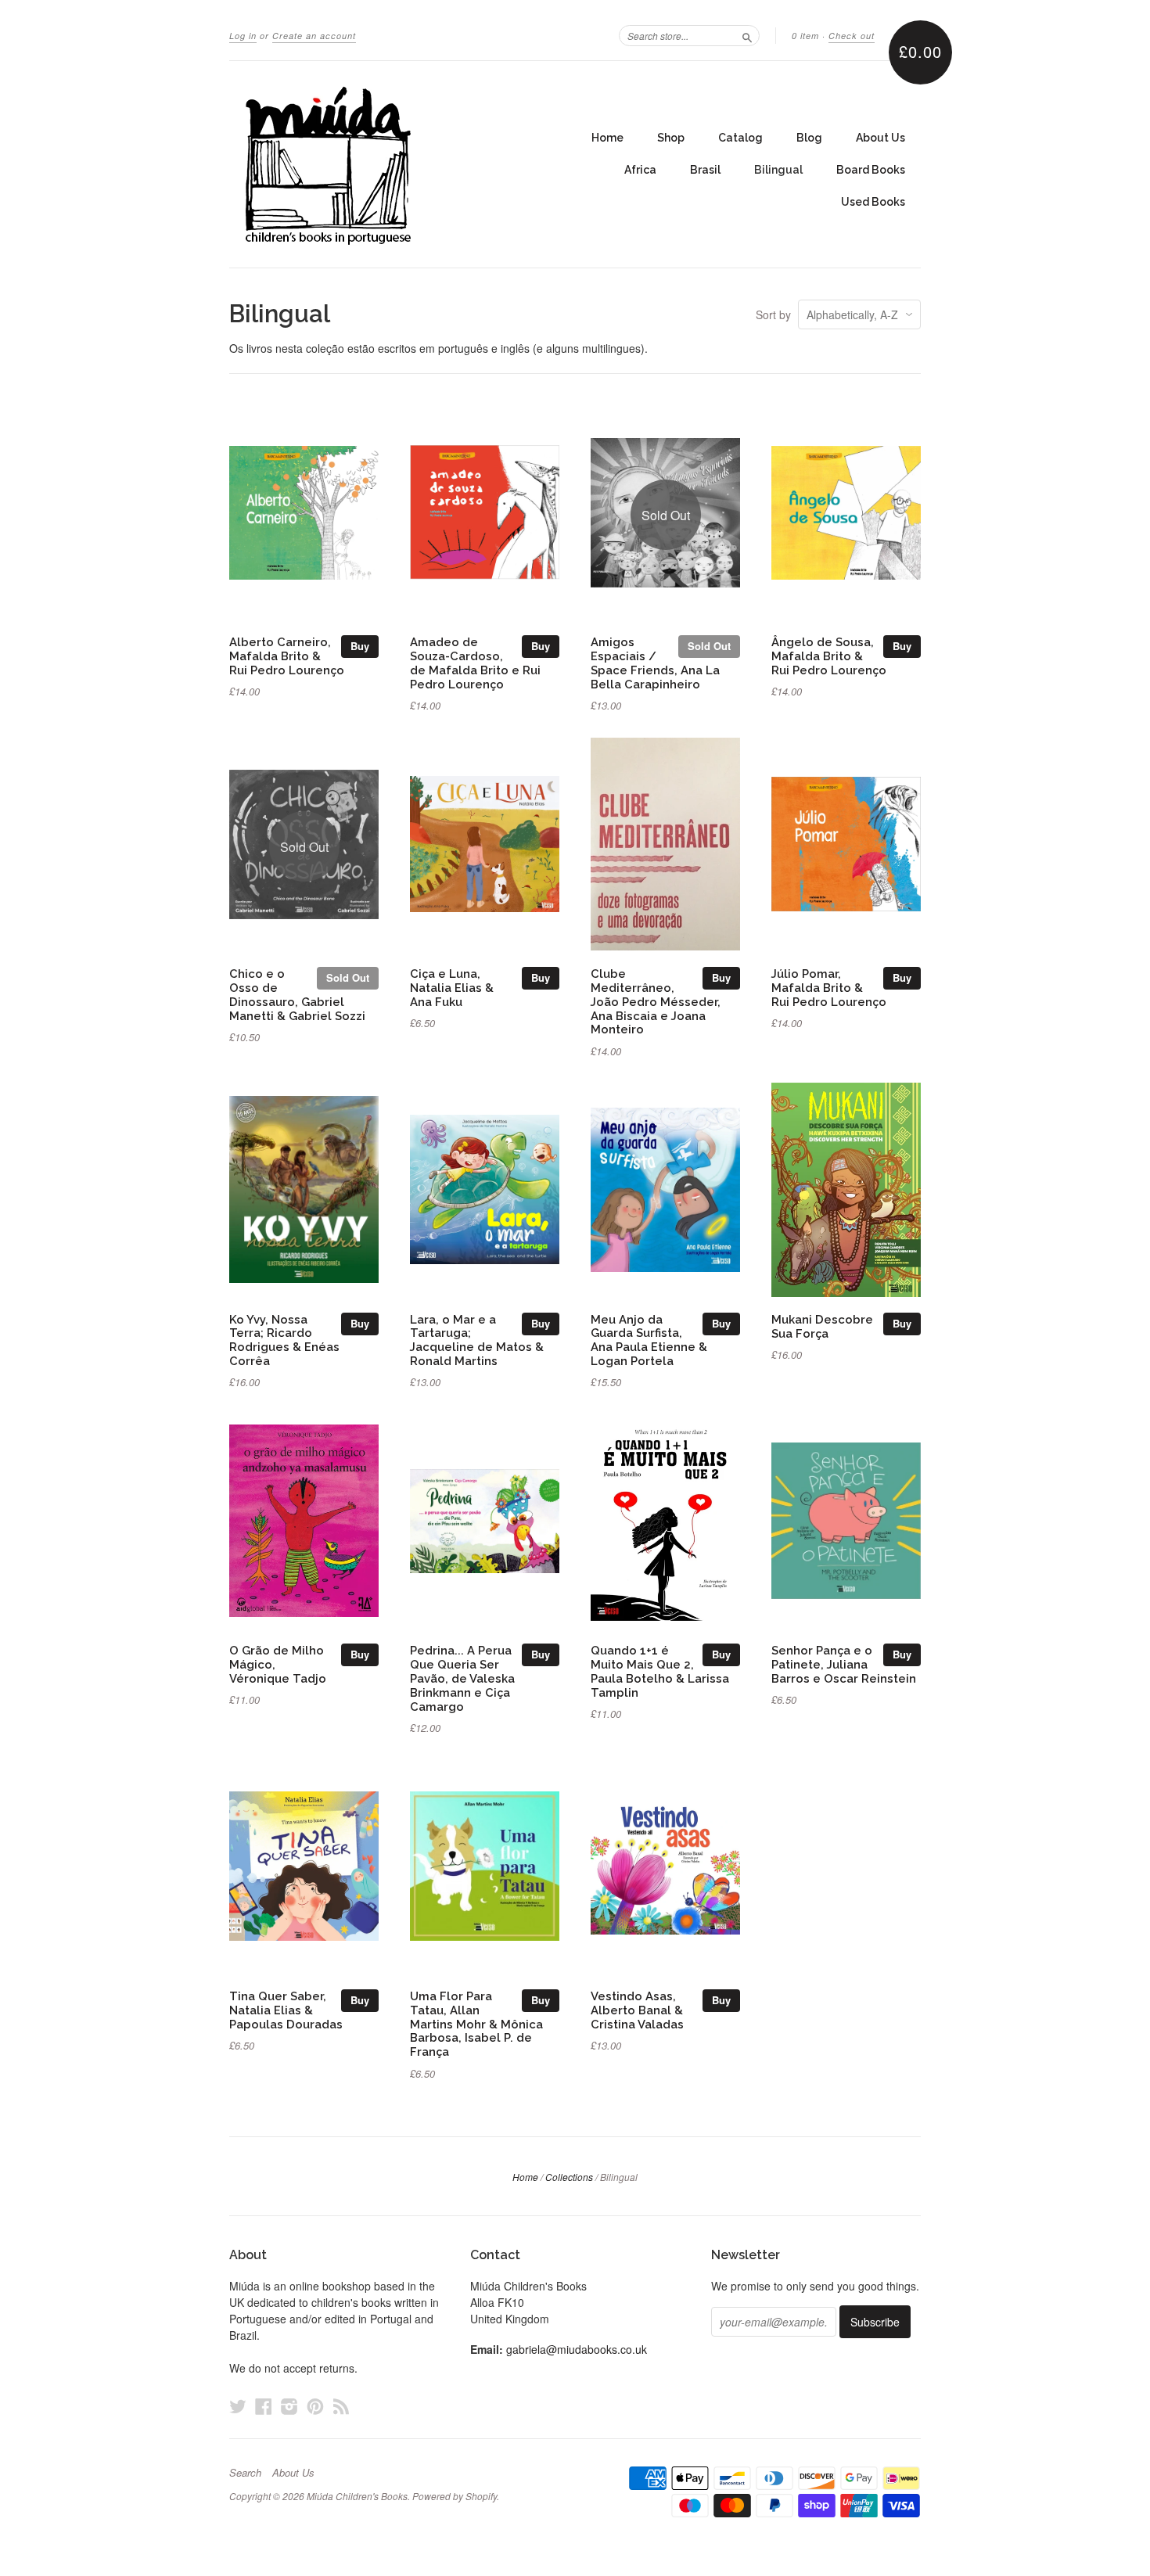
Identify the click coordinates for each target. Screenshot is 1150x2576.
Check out (852, 36)
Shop (671, 138)
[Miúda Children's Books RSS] (341, 2406)
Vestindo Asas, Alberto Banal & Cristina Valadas (637, 2010)
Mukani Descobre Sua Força (822, 1326)
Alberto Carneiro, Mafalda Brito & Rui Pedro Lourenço (287, 656)
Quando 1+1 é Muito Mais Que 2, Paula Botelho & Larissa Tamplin (660, 1671)
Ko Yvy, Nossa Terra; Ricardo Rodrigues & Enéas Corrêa (284, 1340)
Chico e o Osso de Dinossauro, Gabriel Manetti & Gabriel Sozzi (297, 994)
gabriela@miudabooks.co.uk (577, 2349)
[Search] (747, 35)
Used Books (873, 202)
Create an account (314, 36)
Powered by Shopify (455, 2496)
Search (245, 2473)
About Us (880, 138)
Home (607, 138)
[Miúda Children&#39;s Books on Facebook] (264, 2406)
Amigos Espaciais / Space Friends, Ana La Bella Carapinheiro (655, 663)
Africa (640, 170)
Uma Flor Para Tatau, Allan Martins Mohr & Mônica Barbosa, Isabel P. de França (476, 2024)
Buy (360, 646)
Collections (569, 2177)
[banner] (373, 164)
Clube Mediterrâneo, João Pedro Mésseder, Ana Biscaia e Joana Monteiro (656, 1001)
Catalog (740, 138)
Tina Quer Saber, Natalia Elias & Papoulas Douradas (286, 2010)
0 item (805, 36)
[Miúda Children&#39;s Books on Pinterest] (315, 2406)
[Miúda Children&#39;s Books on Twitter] (238, 2406)
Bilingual (778, 170)
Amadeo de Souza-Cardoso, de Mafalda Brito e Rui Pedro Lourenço (475, 663)
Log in (243, 36)
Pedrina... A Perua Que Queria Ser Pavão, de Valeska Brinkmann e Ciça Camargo (462, 1678)
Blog (809, 138)
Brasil (705, 170)
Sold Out (709, 646)
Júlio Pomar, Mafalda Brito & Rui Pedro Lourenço (829, 988)
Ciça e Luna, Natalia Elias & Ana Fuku (452, 988)
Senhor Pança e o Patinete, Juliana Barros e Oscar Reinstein (844, 1664)
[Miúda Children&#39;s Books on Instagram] (289, 2406)
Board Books (871, 170)
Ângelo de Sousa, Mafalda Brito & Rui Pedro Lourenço (829, 656)
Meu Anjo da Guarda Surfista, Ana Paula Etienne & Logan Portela (649, 1340)
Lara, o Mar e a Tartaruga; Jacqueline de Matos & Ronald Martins (477, 1340)
